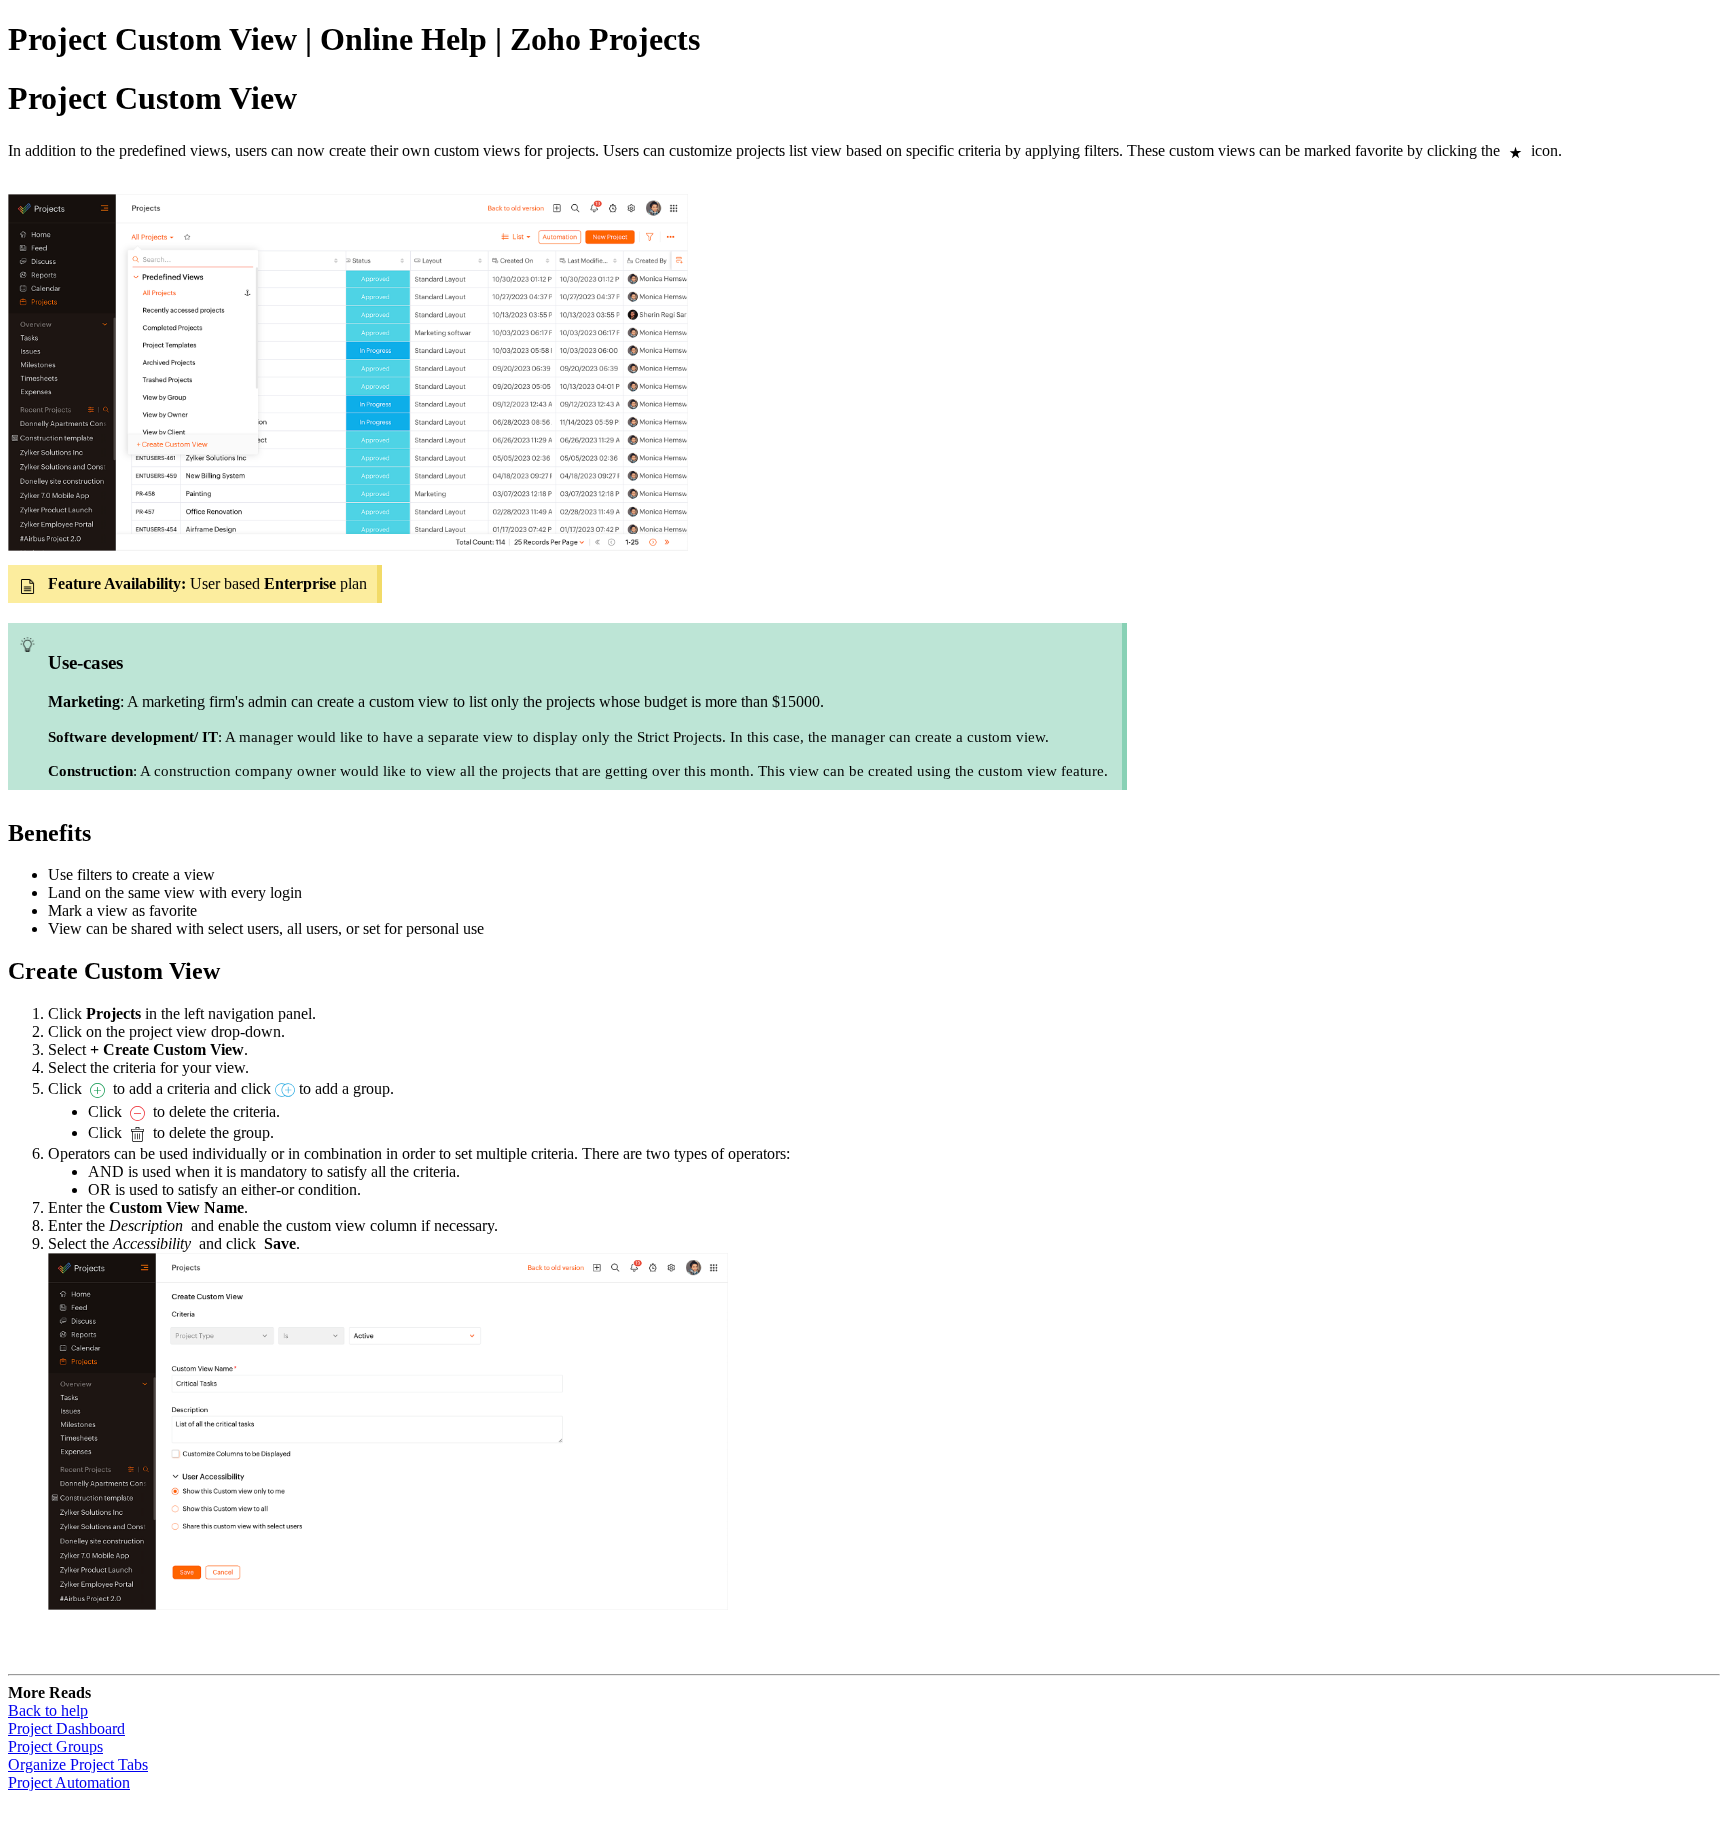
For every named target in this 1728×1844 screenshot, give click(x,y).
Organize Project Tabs (78, 1764)
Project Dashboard (66, 1728)
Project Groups (55, 1746)
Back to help (48, 1710)
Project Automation (69, 1782)
